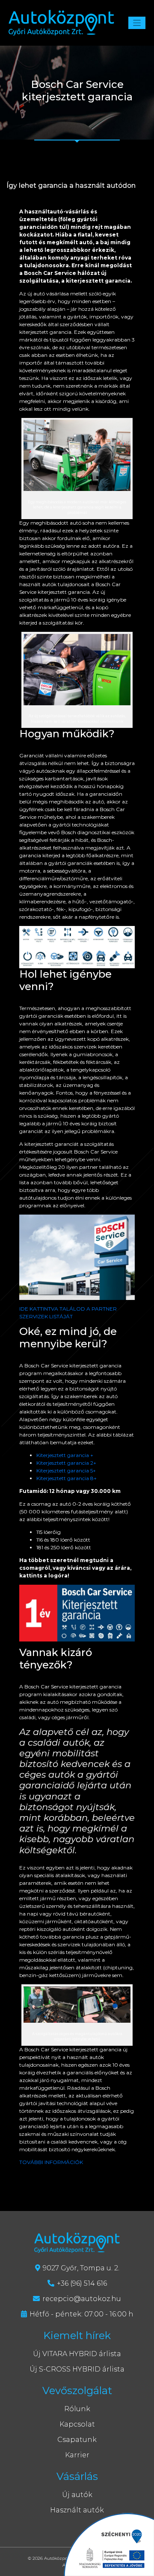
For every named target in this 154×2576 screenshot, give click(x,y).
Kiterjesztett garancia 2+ (66, 1463)
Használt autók (77, 2510)
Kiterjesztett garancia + (65, 1455)
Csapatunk (77, 2440)
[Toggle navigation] (137, 23)
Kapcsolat (77, 2424)
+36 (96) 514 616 (82, 2283)
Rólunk (77, 2409)
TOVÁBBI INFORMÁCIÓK (51, 2162)
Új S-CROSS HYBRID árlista (77, 2369)
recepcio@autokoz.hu (82, 2299)
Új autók (77, 2495)
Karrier (77, 2455)
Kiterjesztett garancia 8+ (67, 1478)
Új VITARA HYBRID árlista (77, 2354)
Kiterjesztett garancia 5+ (66, 1471)
